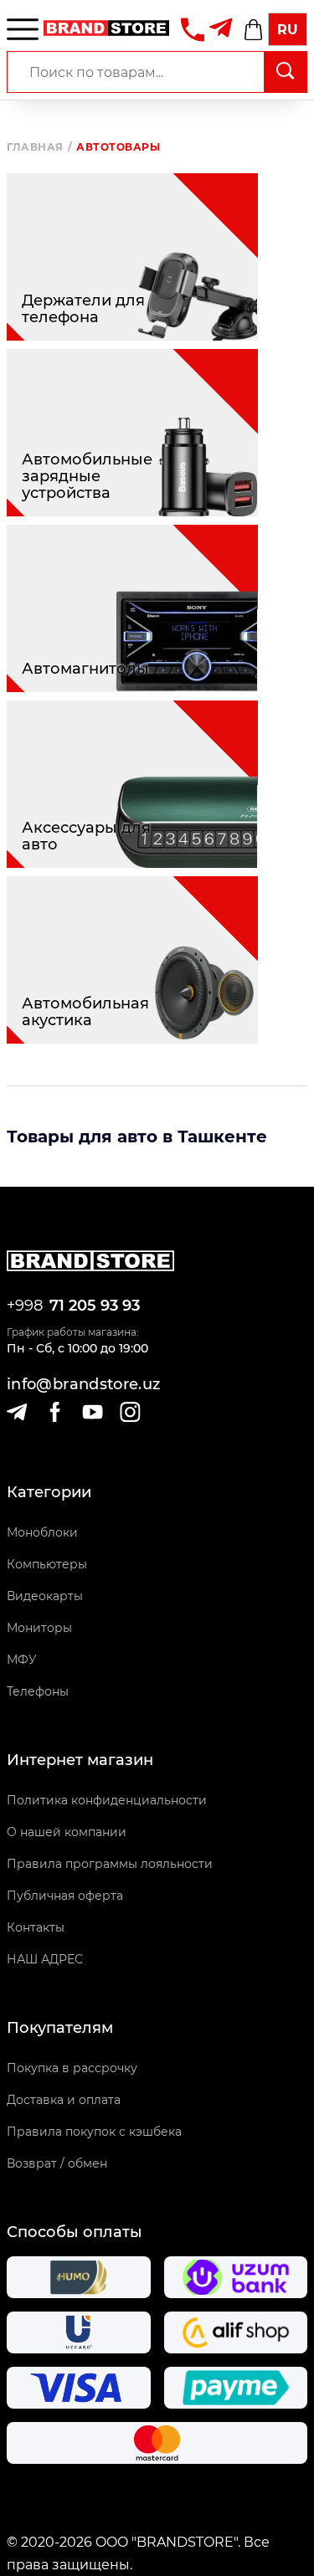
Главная (39, 147)
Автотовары (118, 147)
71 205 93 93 (95, 1306)
